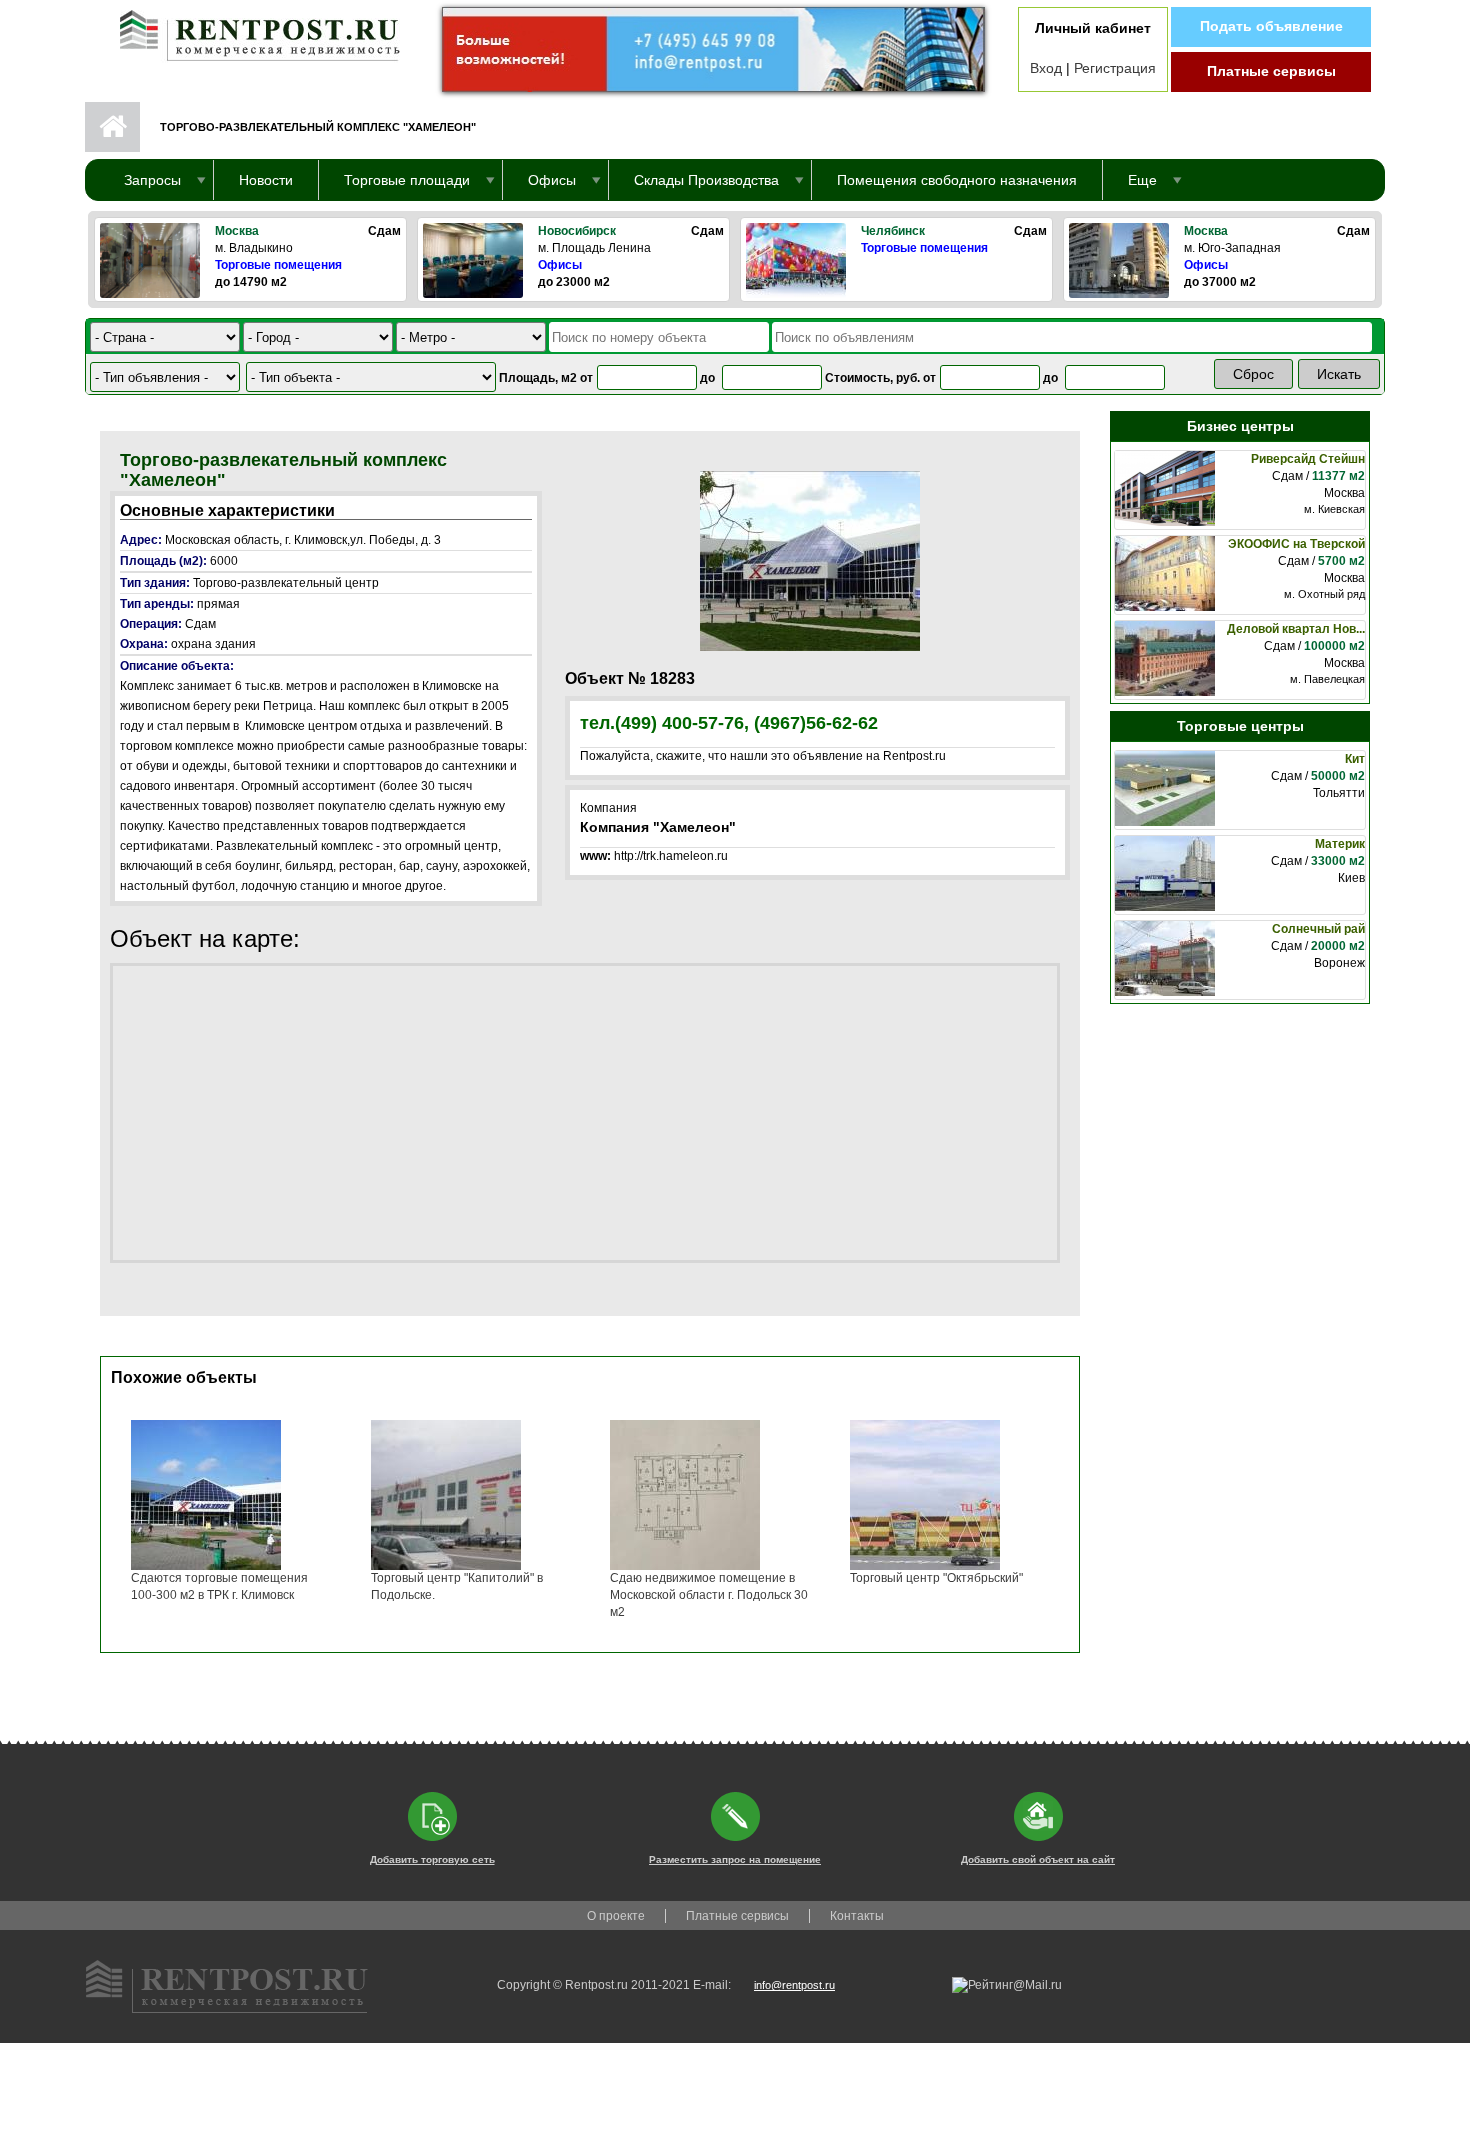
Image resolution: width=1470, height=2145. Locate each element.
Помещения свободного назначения (957, 180)
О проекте (616, 1916)
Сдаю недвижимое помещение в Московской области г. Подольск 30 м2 (709, 1595)
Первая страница (112, 127)
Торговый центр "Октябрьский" (936, 1578)
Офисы (560, 265)
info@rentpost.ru (794, 1985)
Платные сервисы (1271, 71)
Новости (266, 180)
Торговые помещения (278, 265)
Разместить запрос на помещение (735, 1859)
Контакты (857, 1916)
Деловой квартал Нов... (1296, 629)
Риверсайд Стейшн (1308, 459)
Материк (1340, 844)
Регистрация (1115, 68)
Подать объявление (1271, 26)
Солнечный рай (1318, 929)
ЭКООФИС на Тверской (1296, 544)
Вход (1046, 68)
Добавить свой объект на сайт (1038, 1859)
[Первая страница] (250, 31)
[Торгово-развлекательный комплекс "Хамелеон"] (810, 560)
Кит (1355, 759)
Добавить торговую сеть (432, 1859)
